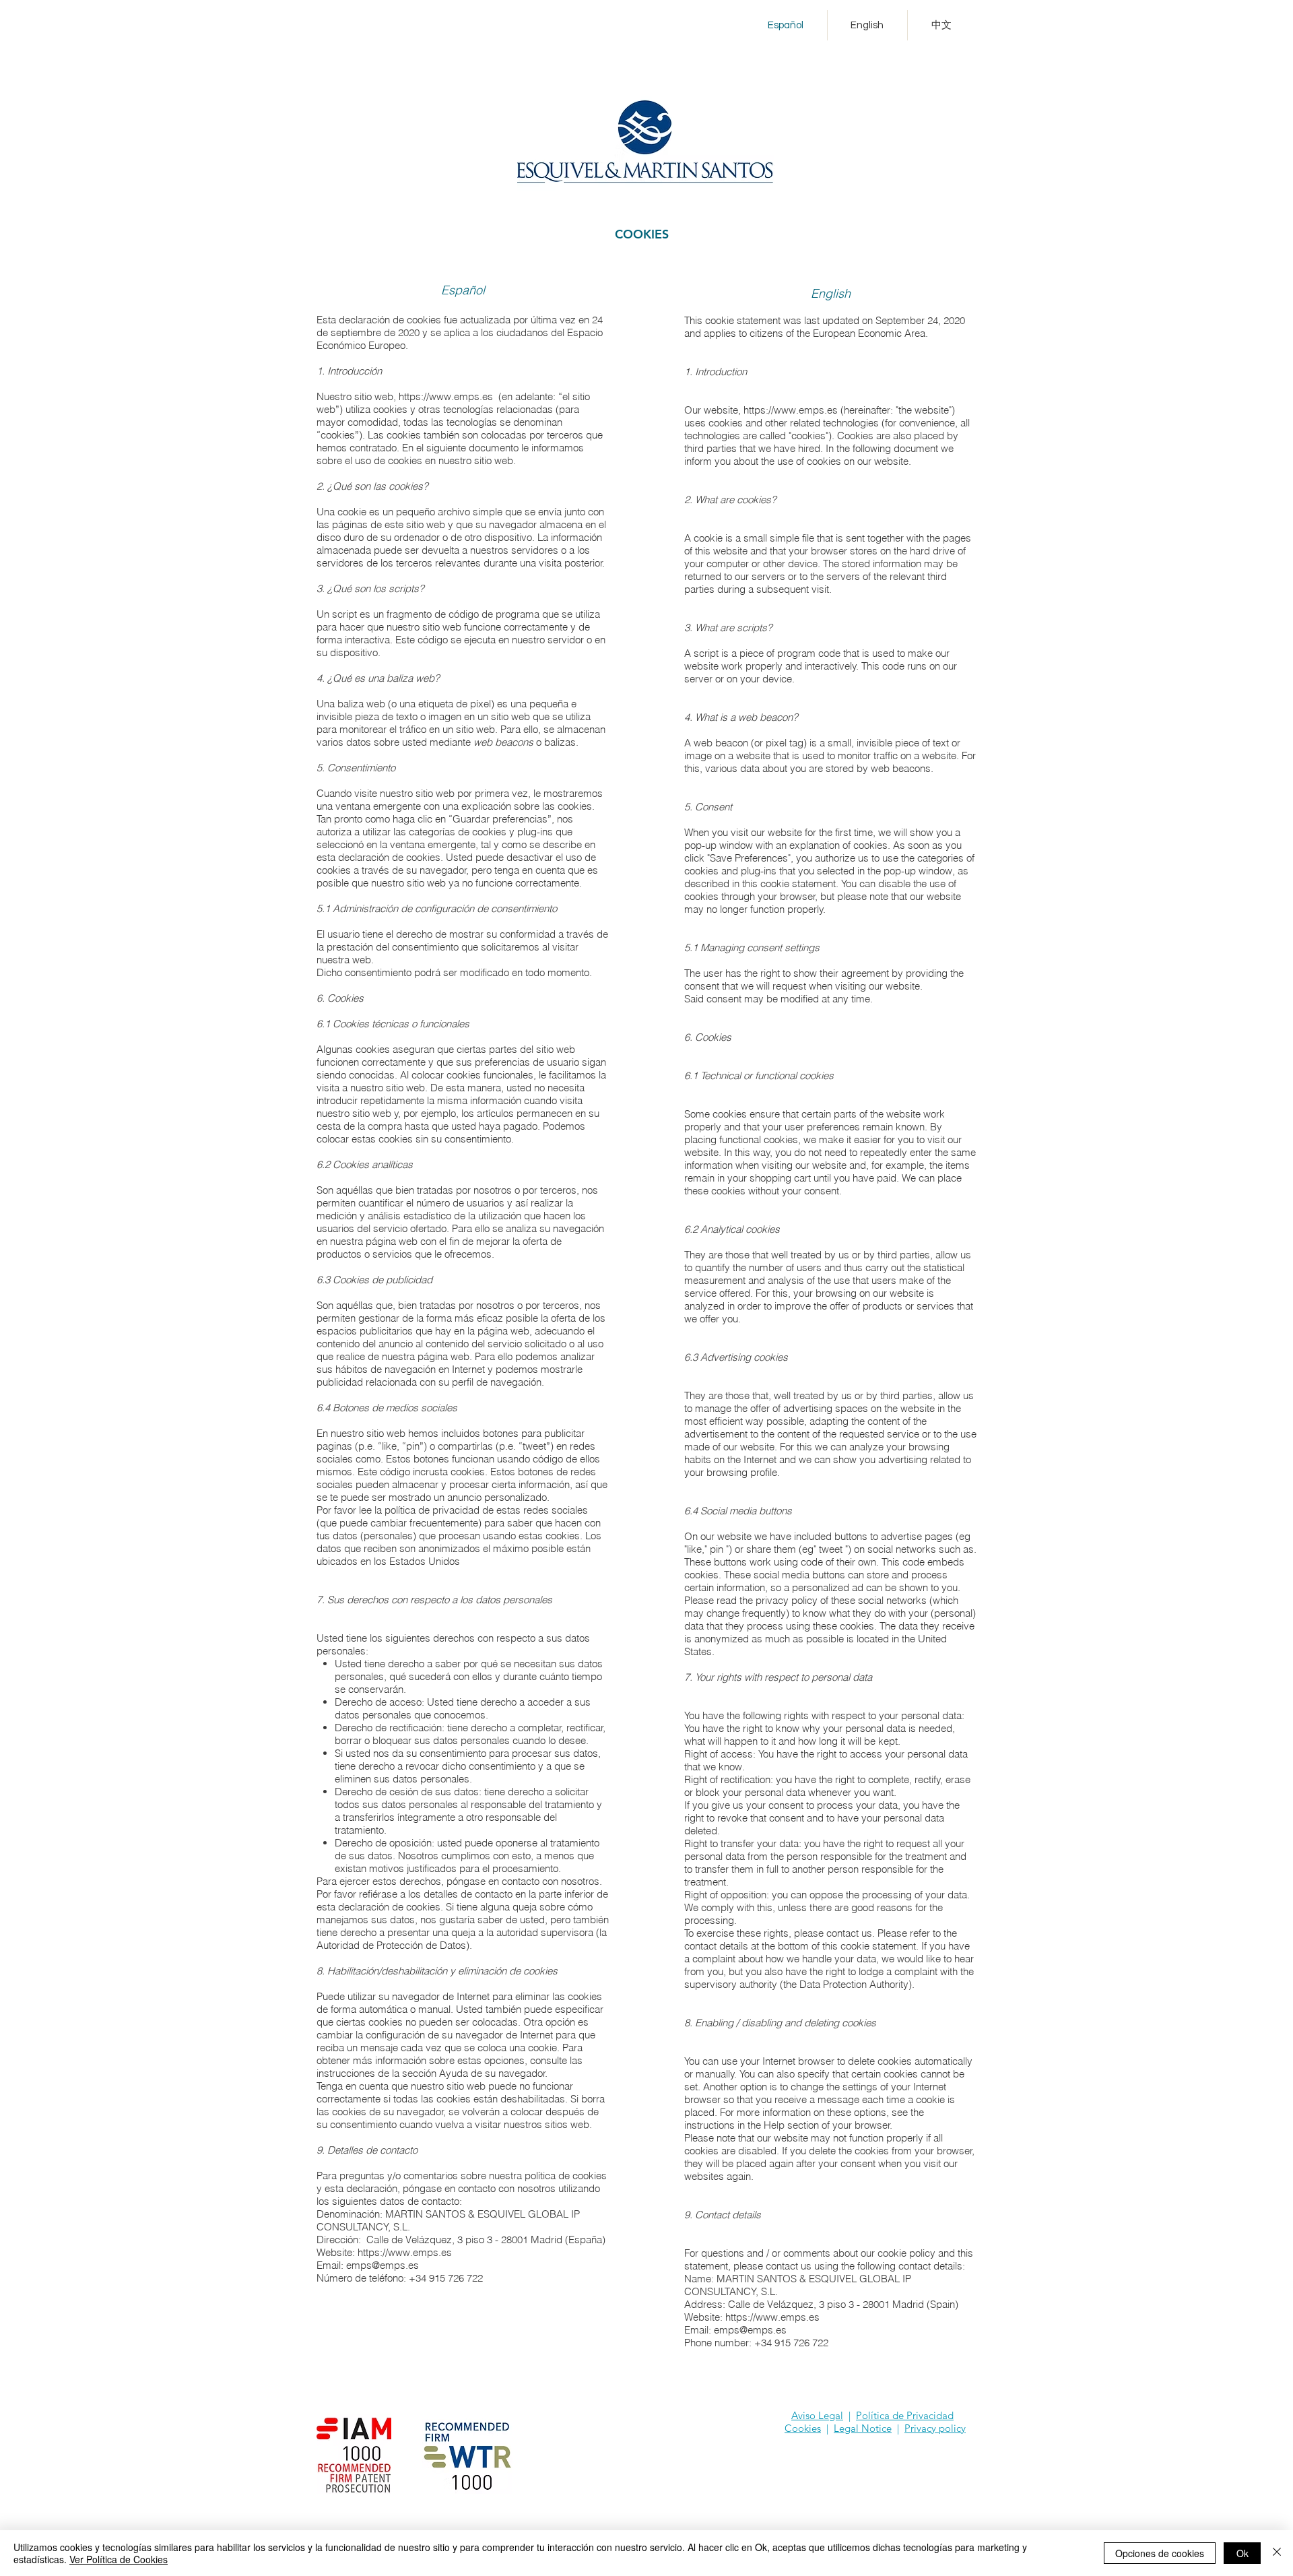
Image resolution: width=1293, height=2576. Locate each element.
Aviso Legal (817, 2415)
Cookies (803, 2428)
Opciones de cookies (1160, 2553)
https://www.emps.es (446, 396)
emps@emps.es (383, 2265)
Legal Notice (863, 2428)
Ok (1242, 2553)
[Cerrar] (1277, 2553)
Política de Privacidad (905, 2415)
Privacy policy (935, 2428)
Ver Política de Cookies (119, 2559)
